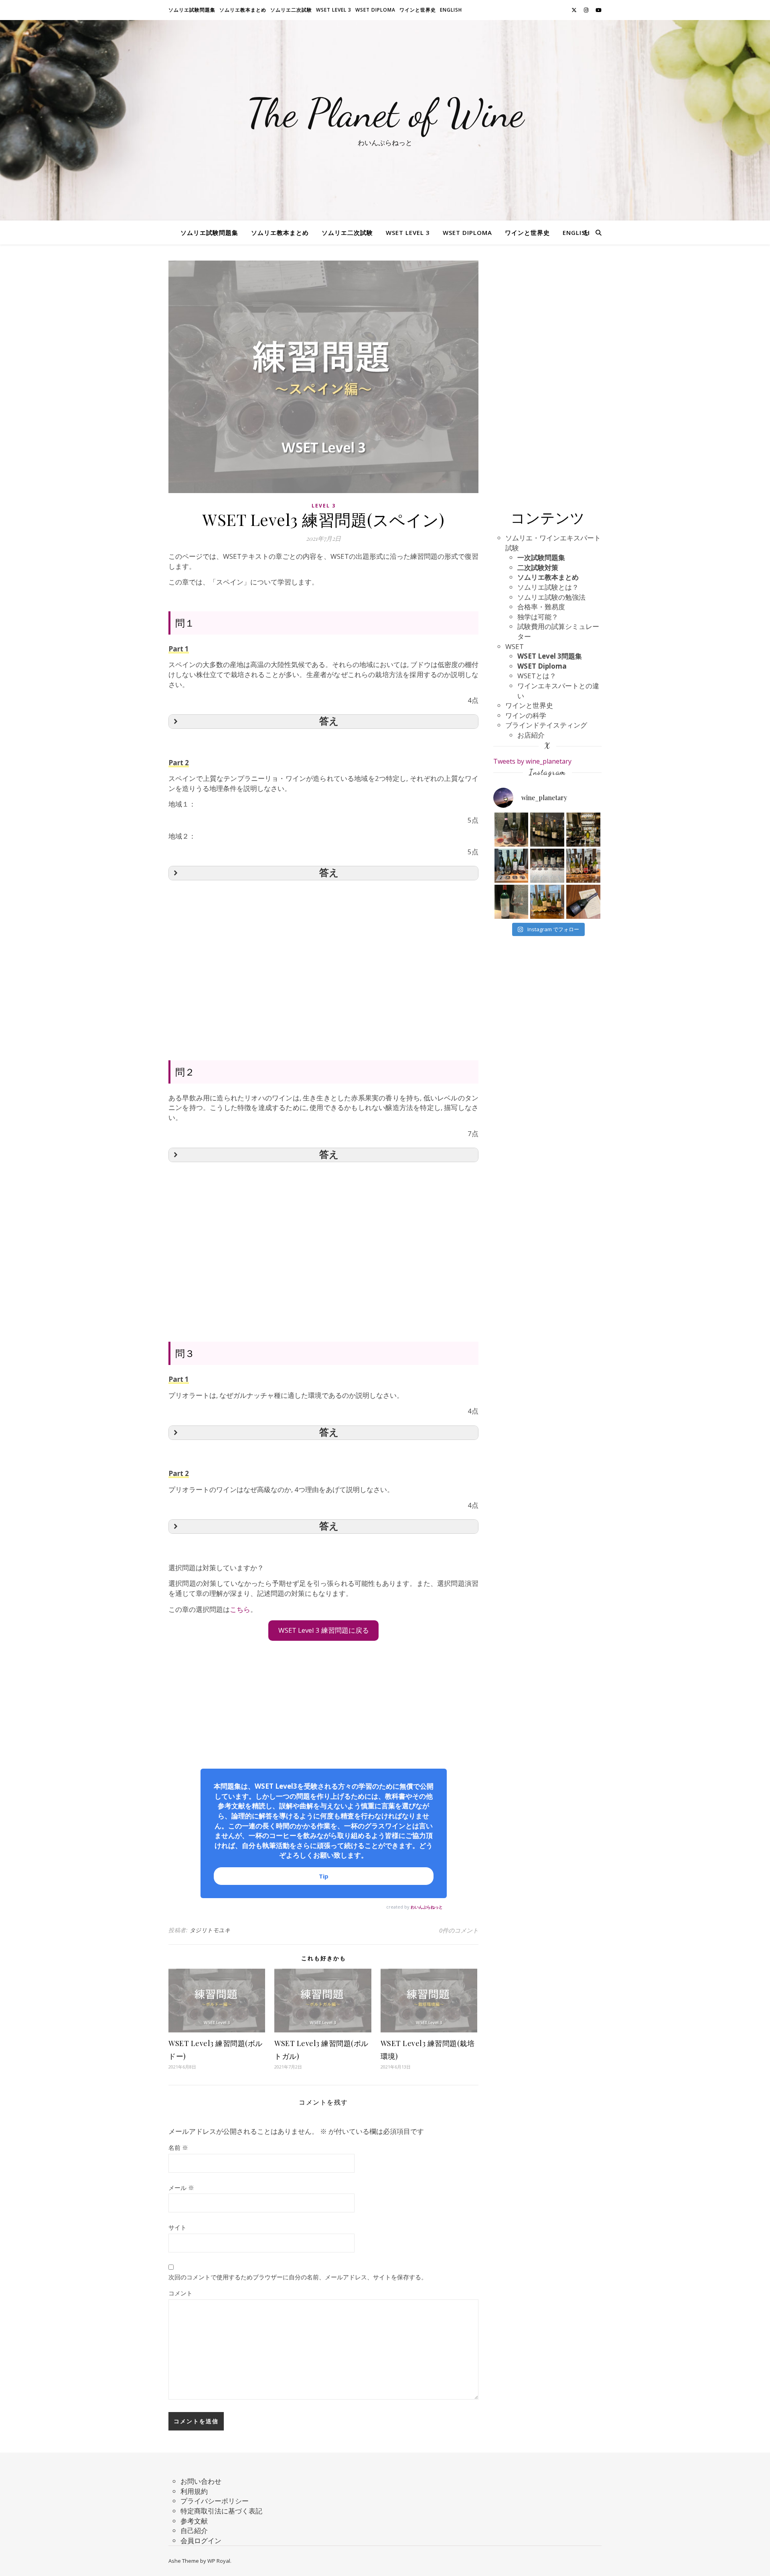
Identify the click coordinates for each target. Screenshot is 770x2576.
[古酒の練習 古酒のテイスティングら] (512, 830)
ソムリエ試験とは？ (548, 587)
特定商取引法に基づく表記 (221, 2511)
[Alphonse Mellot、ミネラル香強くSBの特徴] (583, 830)
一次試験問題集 (541, 557)
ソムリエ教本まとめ (243, 10)
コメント (180, 2293)
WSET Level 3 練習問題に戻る (324, 1630)
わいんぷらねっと (427, 1907)
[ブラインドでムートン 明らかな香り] (512, 902)
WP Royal (219, 2561)
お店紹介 (531, 735)
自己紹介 (194, 2531)
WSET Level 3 (334, 10)
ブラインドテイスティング (546, 725)
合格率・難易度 (541, 607)
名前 (178, 2147)
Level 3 (324, 506)
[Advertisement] (323, 957)
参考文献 (194, 2521)
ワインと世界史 (418, 10)
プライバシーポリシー (215, 2501)
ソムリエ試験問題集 (192, 10)
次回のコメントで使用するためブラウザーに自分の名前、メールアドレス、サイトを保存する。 (298, 2277)
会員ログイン (201, 2541)
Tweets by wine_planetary (532, 761)
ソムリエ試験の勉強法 (551, 597)
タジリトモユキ (210, 1930)
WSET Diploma (375, 10)
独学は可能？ (538, 617)
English (451, 10)
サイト (177, 2227)
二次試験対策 (538, 567)
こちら (240, 1609)
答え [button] (329, 721)
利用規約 (194, 2491)
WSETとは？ (537, 676)
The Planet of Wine (385, 113)
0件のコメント (459, 1930)
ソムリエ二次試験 (291, 10)
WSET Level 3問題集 (550, 656)
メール (181, 2188)
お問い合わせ (201, 2481)
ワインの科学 (526, 715)
